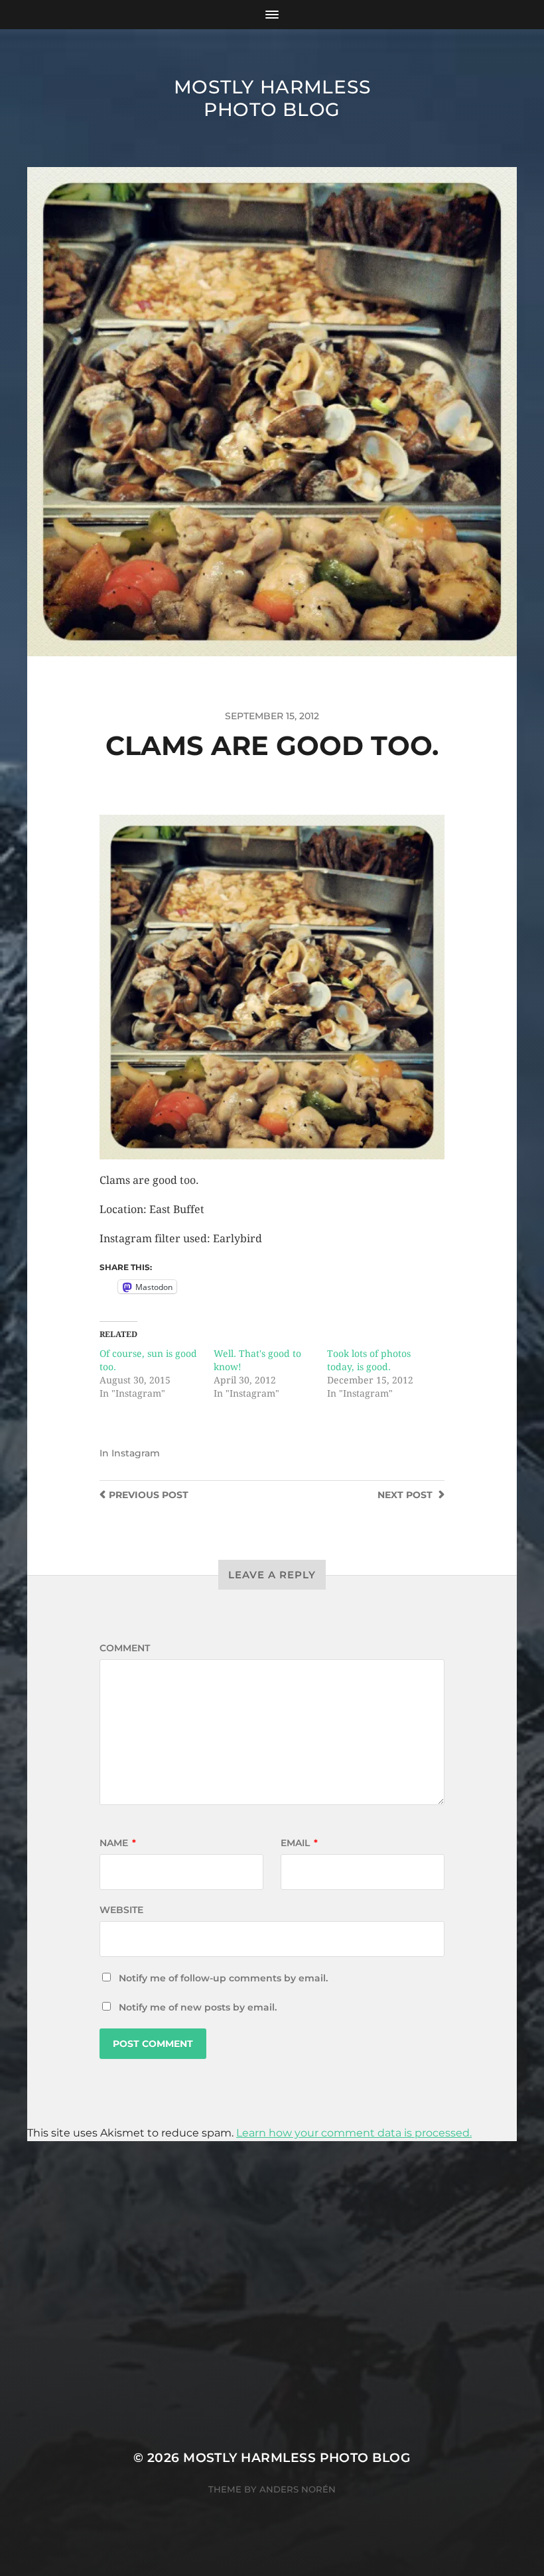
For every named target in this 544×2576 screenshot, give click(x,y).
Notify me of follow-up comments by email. (223, 1978)
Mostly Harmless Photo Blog (272, 98)
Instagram (136, 1453)
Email (299, 1843)
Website (121, 1910)
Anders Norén (298, 2489)
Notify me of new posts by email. (198, 2007)
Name (118, 1843)
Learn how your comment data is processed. (354, 2133)
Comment (125, 1648)
